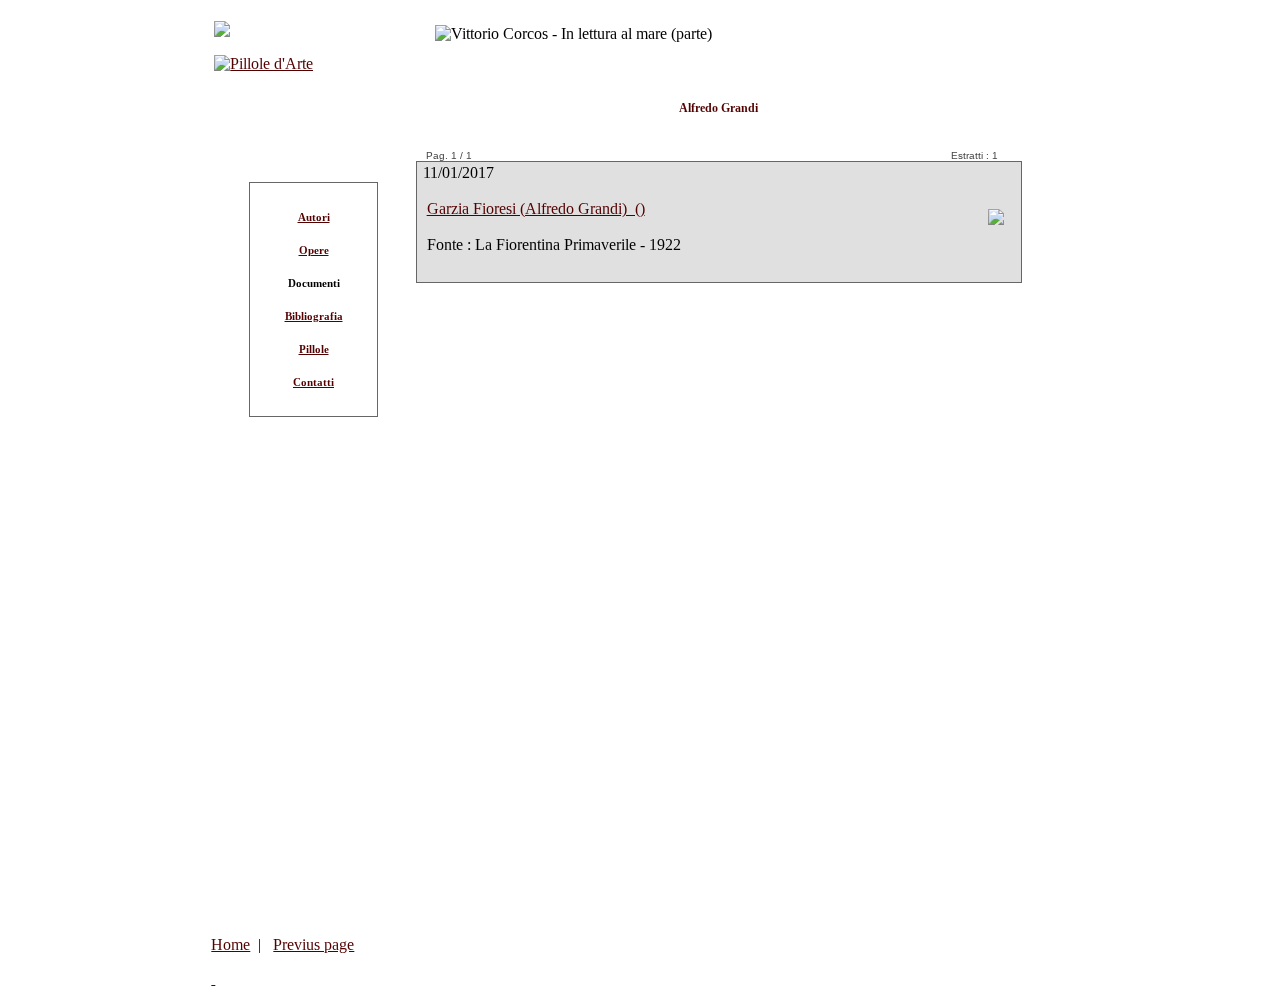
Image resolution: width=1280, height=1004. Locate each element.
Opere (314, 250)
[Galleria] (996, 219)
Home (230, 944)
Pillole (314, 349)
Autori (314, 217)
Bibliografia (314, 316)
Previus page (313, 944)
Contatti (313, 382)
